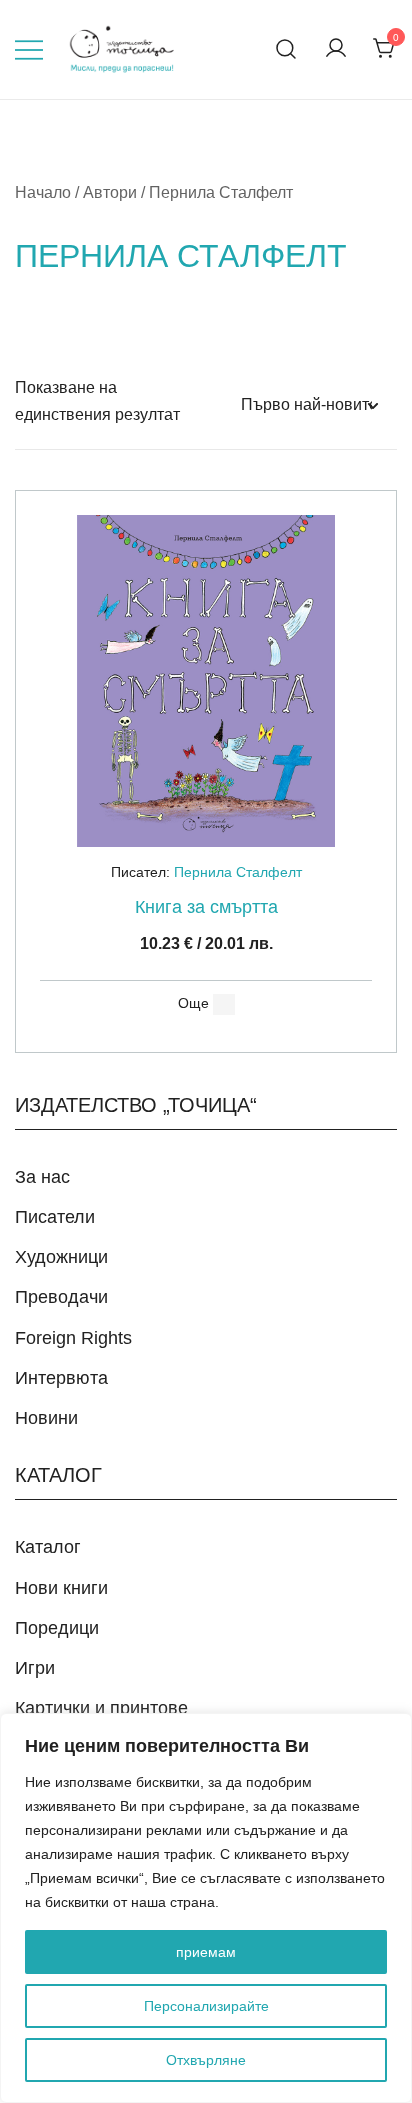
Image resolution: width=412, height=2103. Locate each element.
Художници (61, 1257)
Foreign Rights (73, 1338)
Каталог (48, 1547)
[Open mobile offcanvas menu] (29, 49)
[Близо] (391, 1730)
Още (193, 1003)
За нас (42, 1177)
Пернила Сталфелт (238, 872)
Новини (46, 1418)
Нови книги (61, 1588)
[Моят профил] (336, 49)
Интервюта (61, 1378)
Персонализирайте (206, 2006)
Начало (43, 192)
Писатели (55, 1217)
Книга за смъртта (206, 907)
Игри (35, 1668)
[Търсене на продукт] (286, 49)
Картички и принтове (101, 1708)
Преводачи (61, 1297)
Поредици (57, 1628)
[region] (206, 1908)
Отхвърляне (206, 2060)
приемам (206, 1952)
